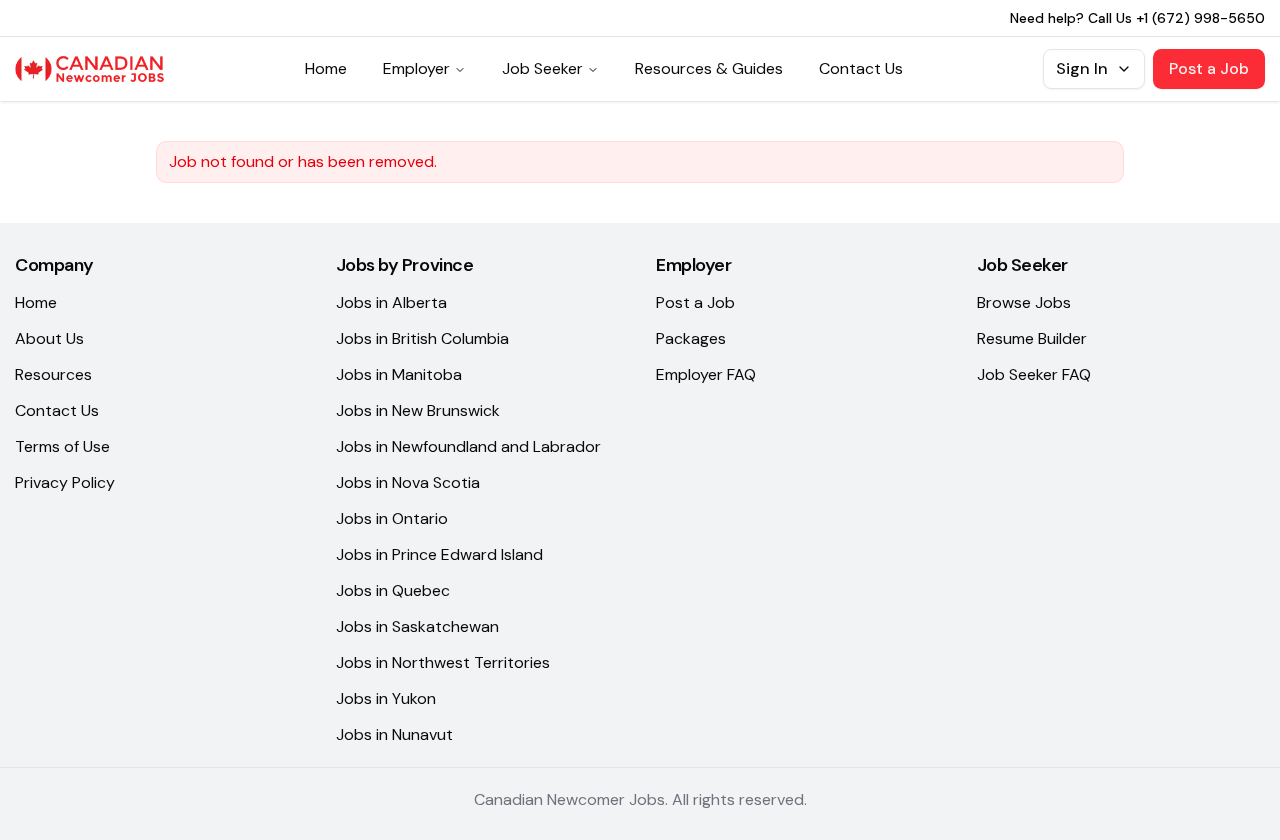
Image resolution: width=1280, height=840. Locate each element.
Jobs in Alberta (391, 302)
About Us (49, 338)
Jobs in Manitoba (399, 374)
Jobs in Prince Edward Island (439, 554)
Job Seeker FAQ (1034, 374)
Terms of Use (62, 446)
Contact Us (861, 68)
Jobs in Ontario (392, 518)
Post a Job (1209, 68)
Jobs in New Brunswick (418, 410)
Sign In (1082, 68)
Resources (53, 374)
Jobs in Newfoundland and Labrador (468, 446)
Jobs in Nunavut (394, 734)
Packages (691, 338)
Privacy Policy (65, 482)
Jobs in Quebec (393, 590)
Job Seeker (542, 68)
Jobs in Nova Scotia (408, 482)
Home (326, 68)
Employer (416, 68)
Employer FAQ (706, 374)
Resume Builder (1032, 338)
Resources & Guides (709, 68)
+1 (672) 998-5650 (1200, 18)
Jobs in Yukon (386, 698)
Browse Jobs (1024, 302)
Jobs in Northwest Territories (443, 662)
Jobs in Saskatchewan (417, 626)
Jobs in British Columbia (422, 338)
